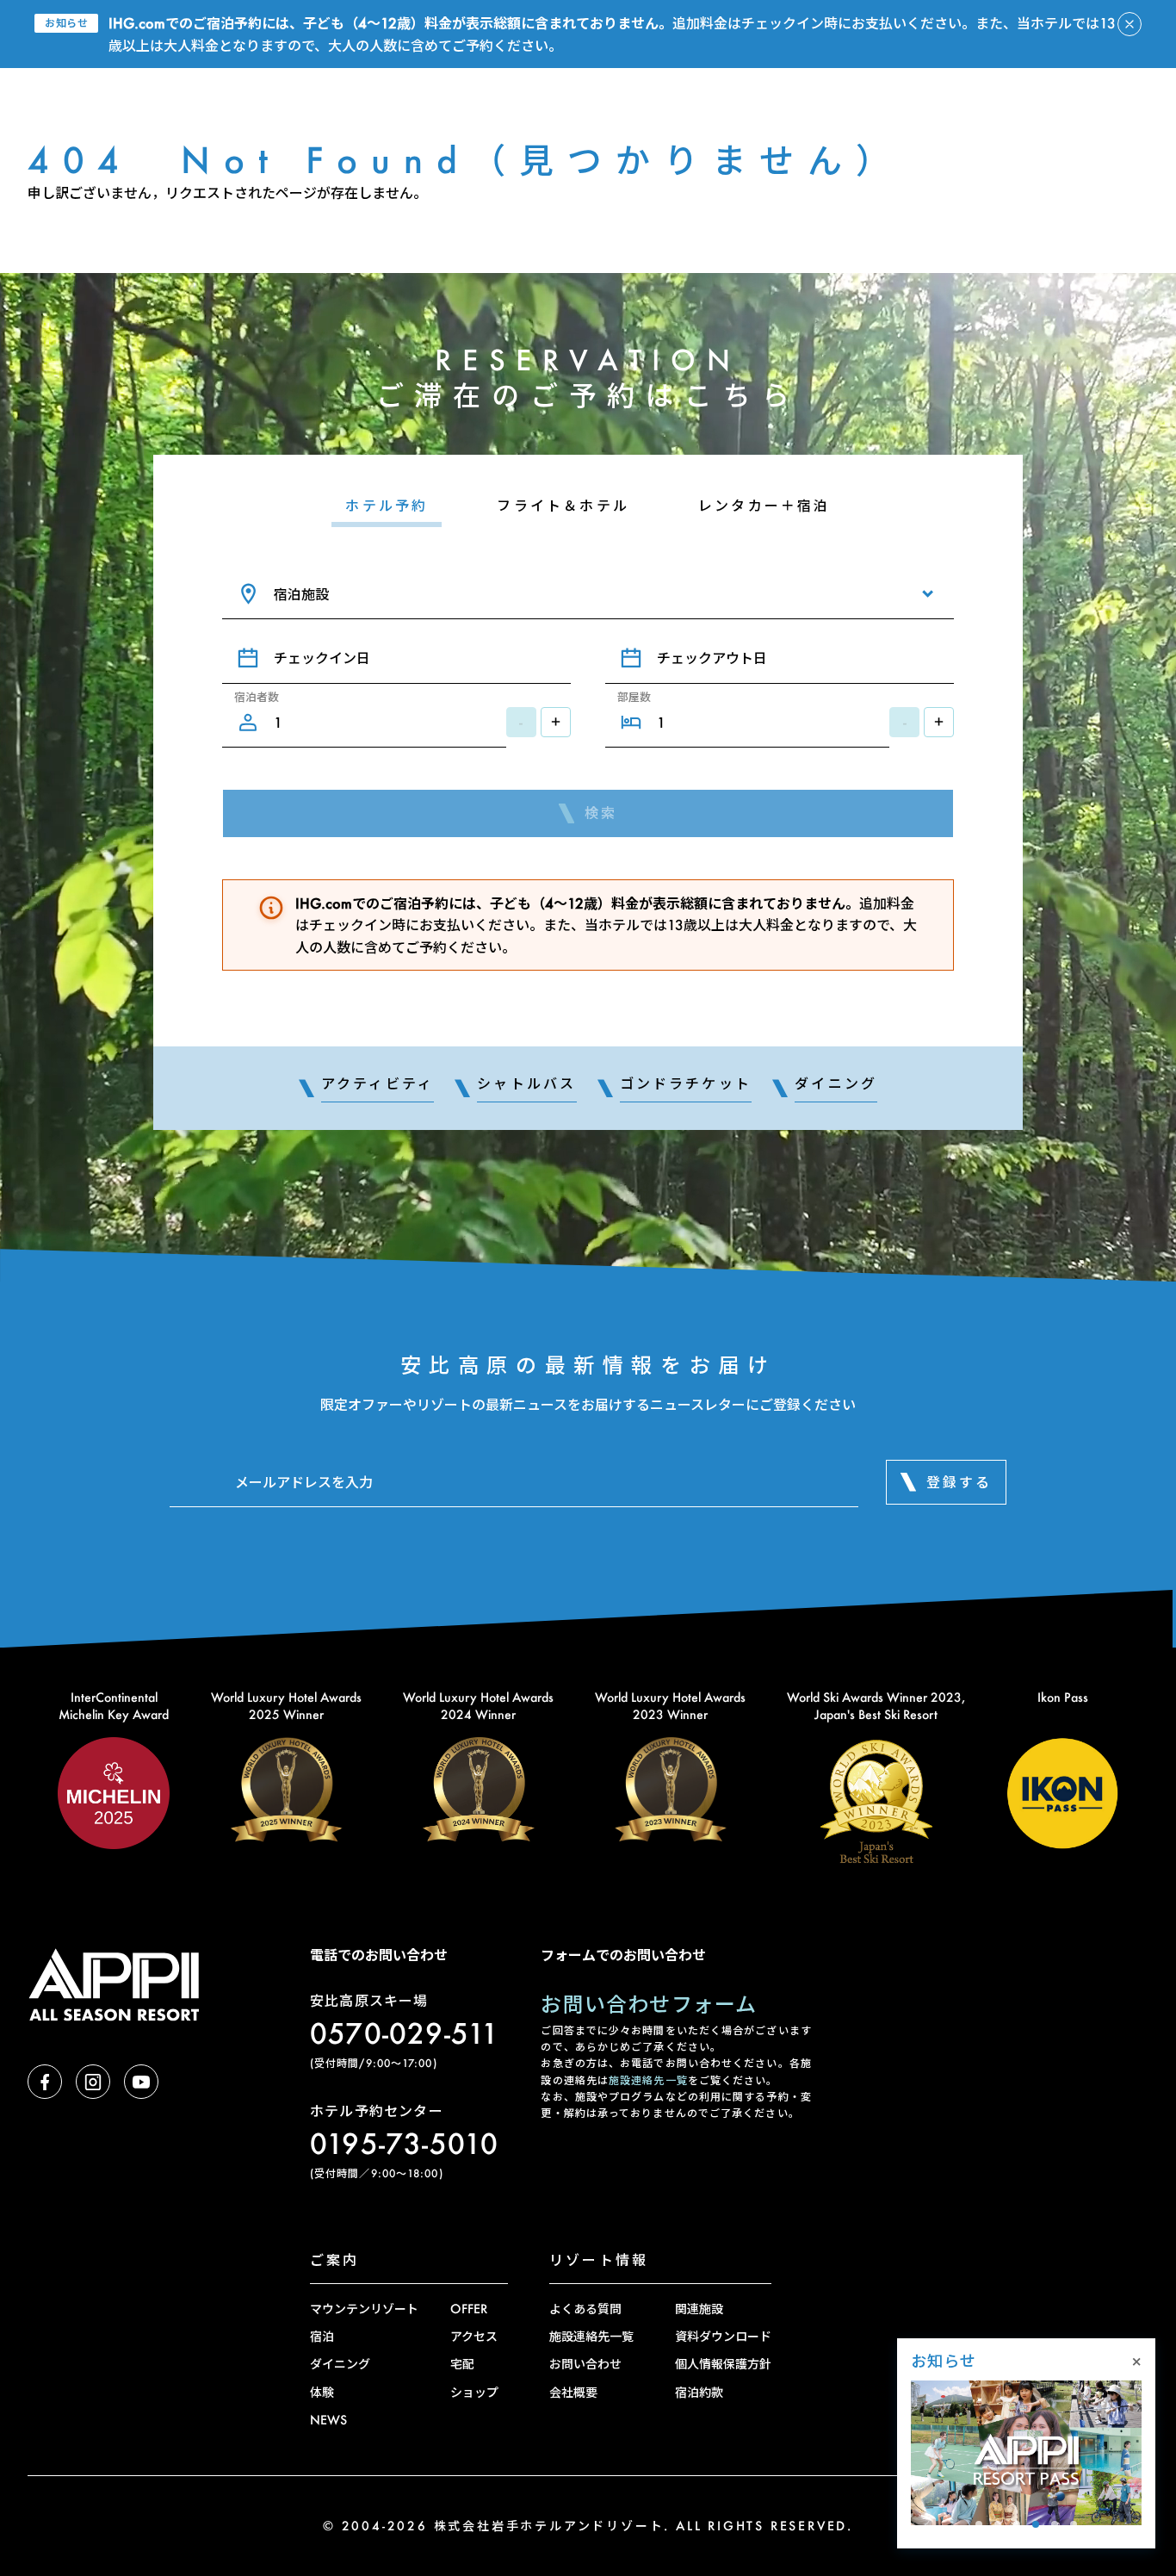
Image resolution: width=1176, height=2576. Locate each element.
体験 (322, 2392)
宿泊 (322, 2336)
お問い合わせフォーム (649, 2004)
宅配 (462, 2364)
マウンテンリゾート (364, 2309)
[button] (979, 2524)
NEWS (328, 2420)
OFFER (469, 2309)
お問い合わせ (585, 2364)
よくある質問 (585, 2309)
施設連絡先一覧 (648, 2080)
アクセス (474, 2336)
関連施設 (699, 2309)
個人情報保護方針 (723, 2364)
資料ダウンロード (723, 2336)
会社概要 (573, 2392)
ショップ (474, 2392)
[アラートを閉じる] (1130, 24)
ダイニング (340, 2364)
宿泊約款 (699, 2392)
